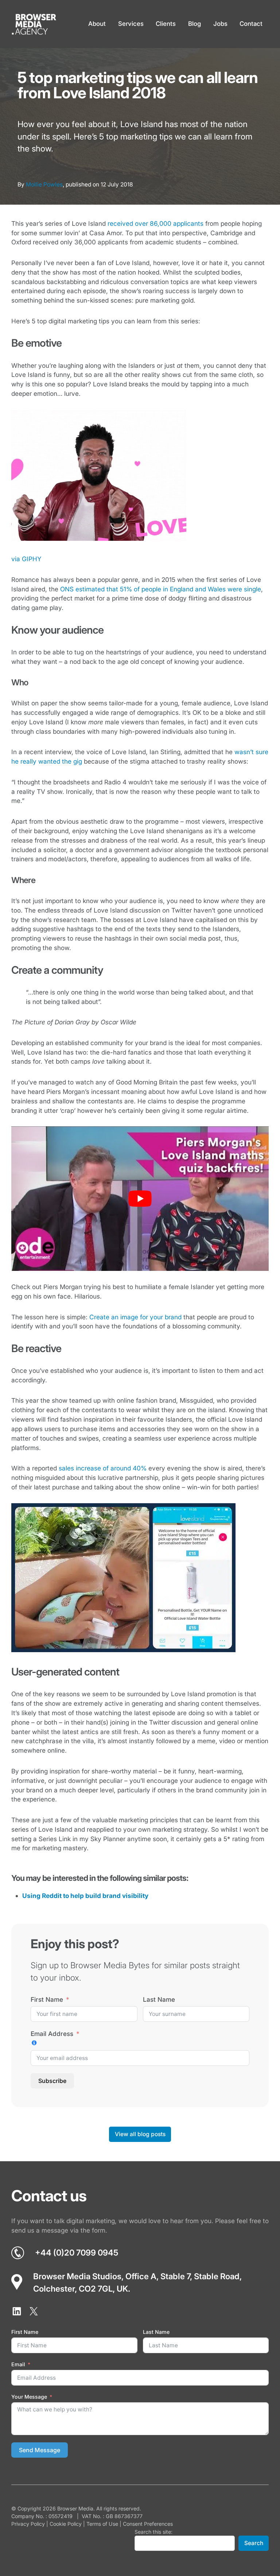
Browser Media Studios (77, 2276)
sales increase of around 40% (103, 1468)
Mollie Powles (44, 184)
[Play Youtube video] (140, 1199)
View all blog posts (140, 2134)
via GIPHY (26, 559)
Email (18, 2364)
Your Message (29, 2397)
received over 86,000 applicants (155, 223)
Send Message (40, 2450)
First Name (47, 1999)
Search (254, 2543)
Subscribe (52, 2081)
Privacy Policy (28, 2524)
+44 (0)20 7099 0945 (77, 2252)
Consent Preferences (148, 2524)
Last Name (159, 1999)
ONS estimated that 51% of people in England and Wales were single (161, 589)
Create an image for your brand (135, 1317)
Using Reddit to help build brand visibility (85, 1896)
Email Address (52, 2034)
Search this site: (153, 2532)
